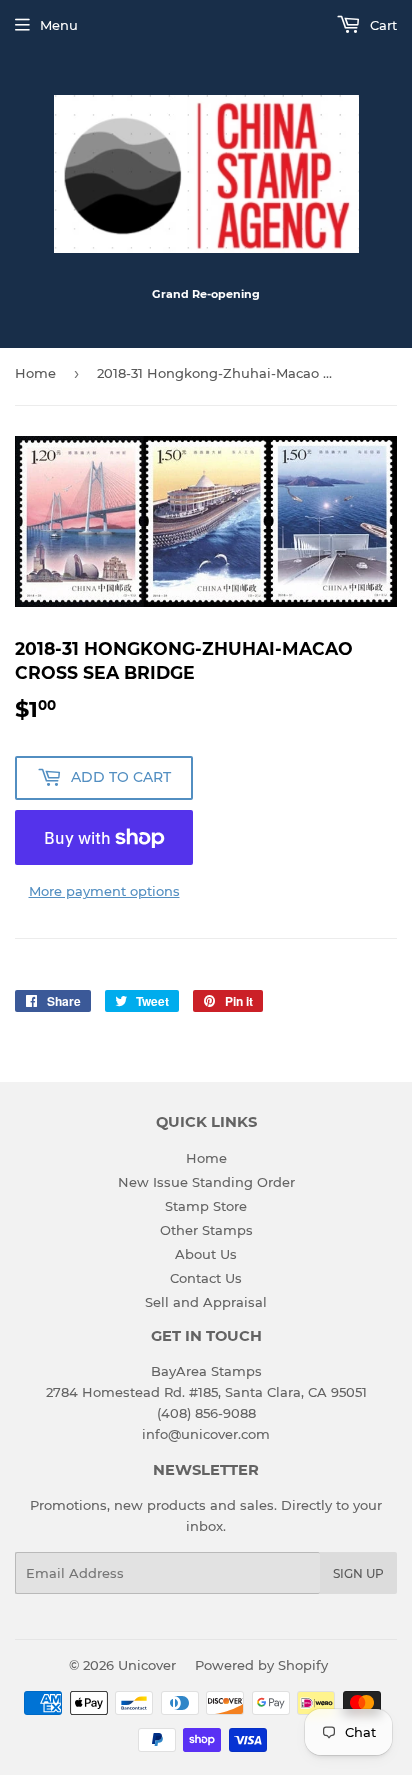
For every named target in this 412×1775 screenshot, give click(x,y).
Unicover (147, 1665)
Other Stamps (206, 1230)
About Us (206, 1254)
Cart (381, 25)
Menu (59, 25)
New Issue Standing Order (206, 1182)
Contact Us (206, 1278)
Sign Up (358, 1573)
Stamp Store (206, 1206)
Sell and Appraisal (206, 1302)
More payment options (104, 891)
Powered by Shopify (261, 1665)
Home (35, 373)
